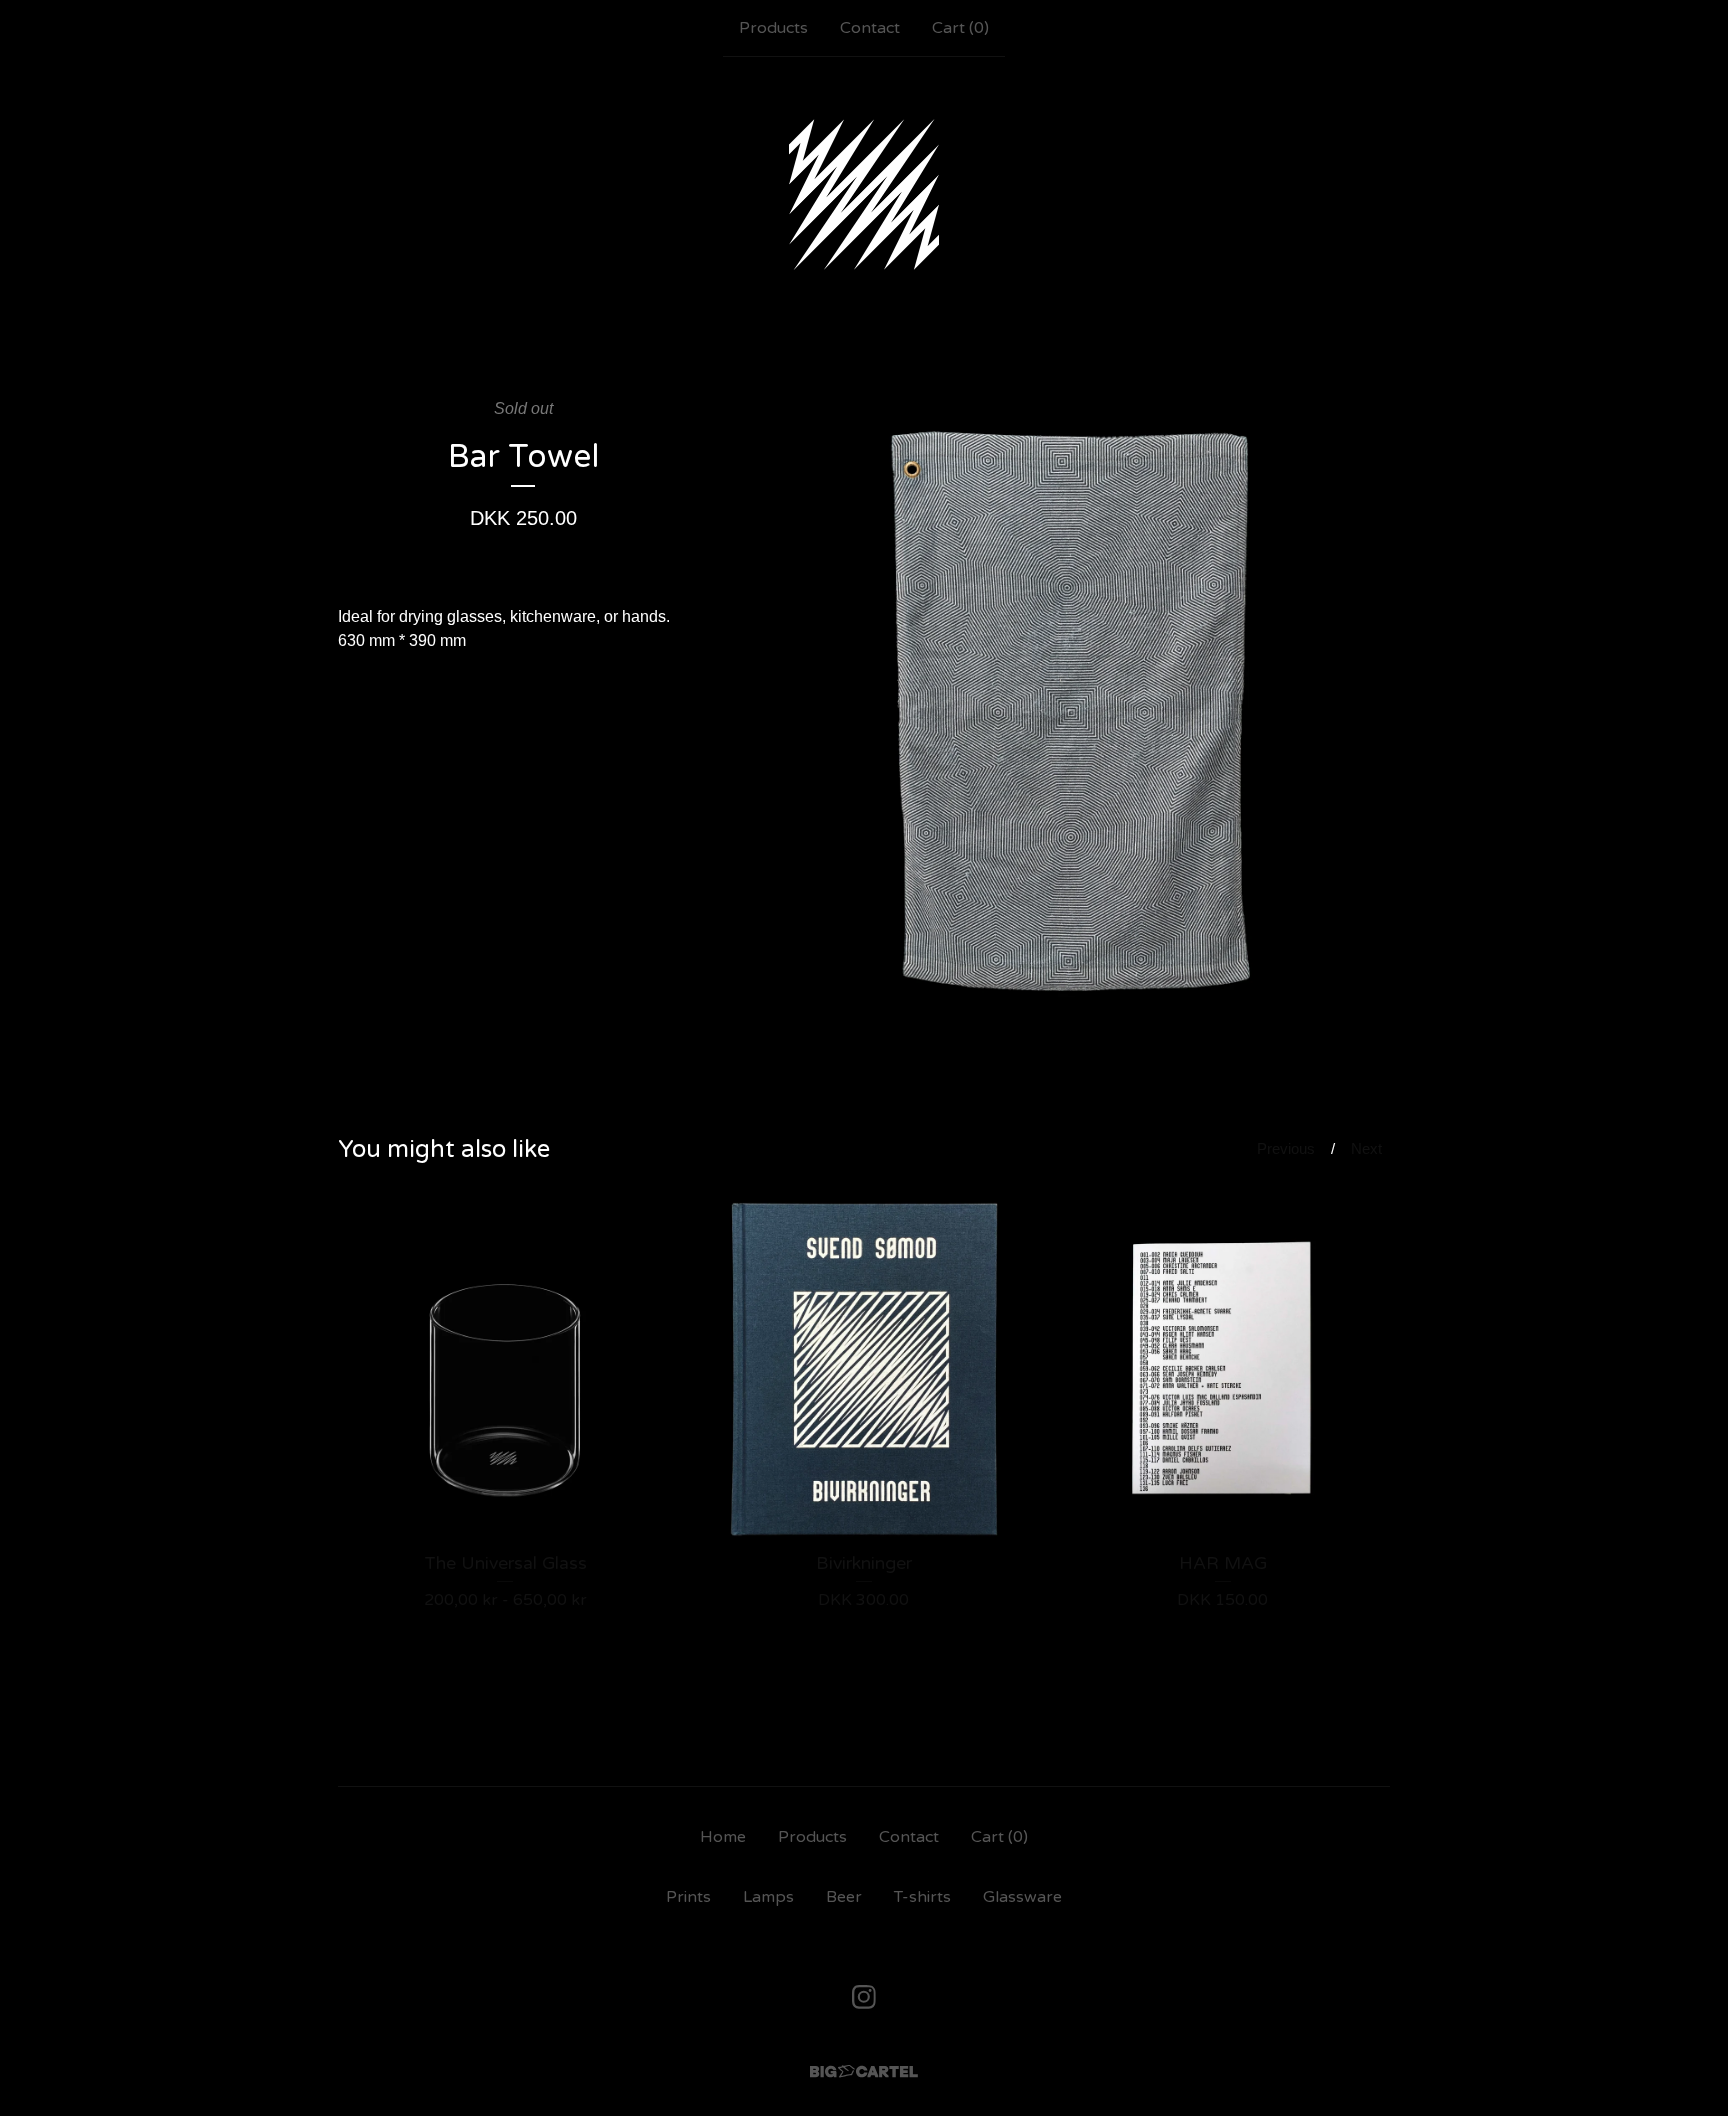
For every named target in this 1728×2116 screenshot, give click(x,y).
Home (723, 1837)
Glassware (1022, 1897)
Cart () (960, 28)
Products (773, 28)
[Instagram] (864, 1997)
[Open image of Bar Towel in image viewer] (1073, 713)
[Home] (864, 194)
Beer (844, 1897)
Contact (870, 28)
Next (1366, 1148)
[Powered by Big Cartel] (864, 2071)
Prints (688, 1897)
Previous (1286, 1148)
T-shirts (922, 1897)
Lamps (768, 1897)
